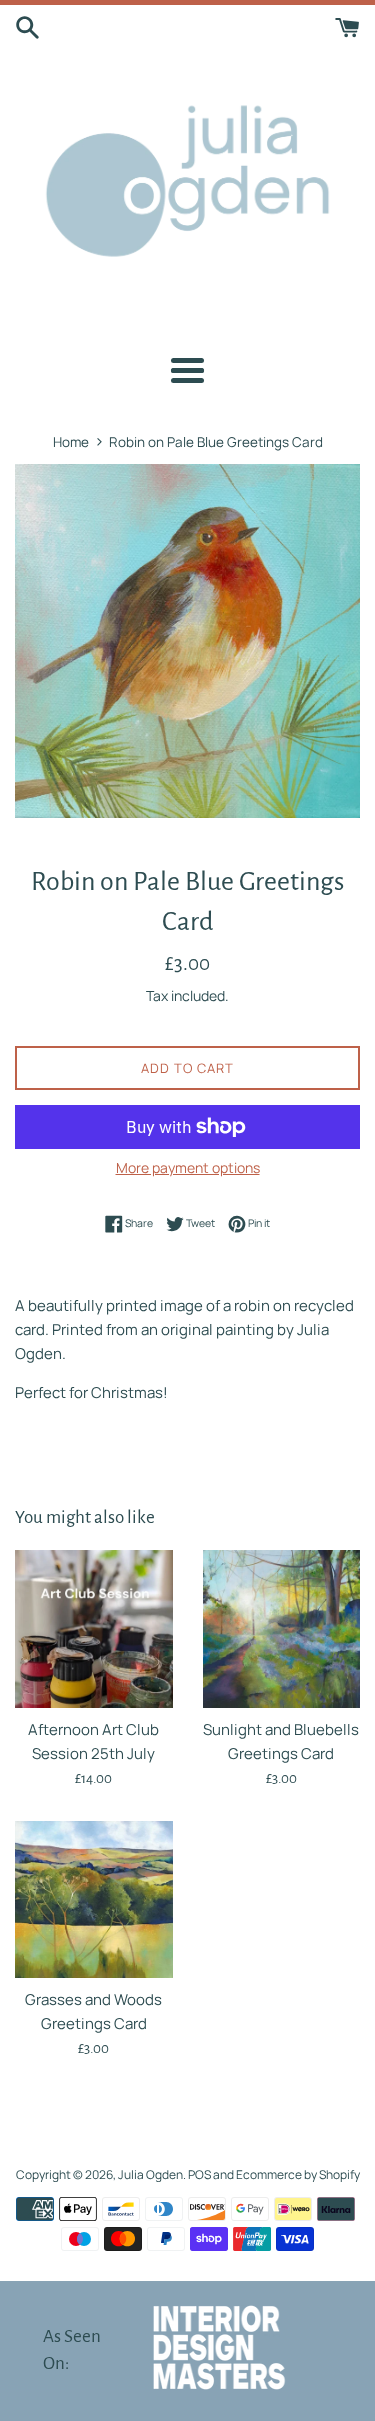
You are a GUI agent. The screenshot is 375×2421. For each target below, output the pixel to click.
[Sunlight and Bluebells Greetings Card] (282, 1629)
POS (199, 2174)
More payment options (188, 1167)
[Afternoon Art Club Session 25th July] (94, 1629)
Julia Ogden (150, 2174)
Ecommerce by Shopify (298, 2174)
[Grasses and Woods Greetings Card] (94, 1900)
